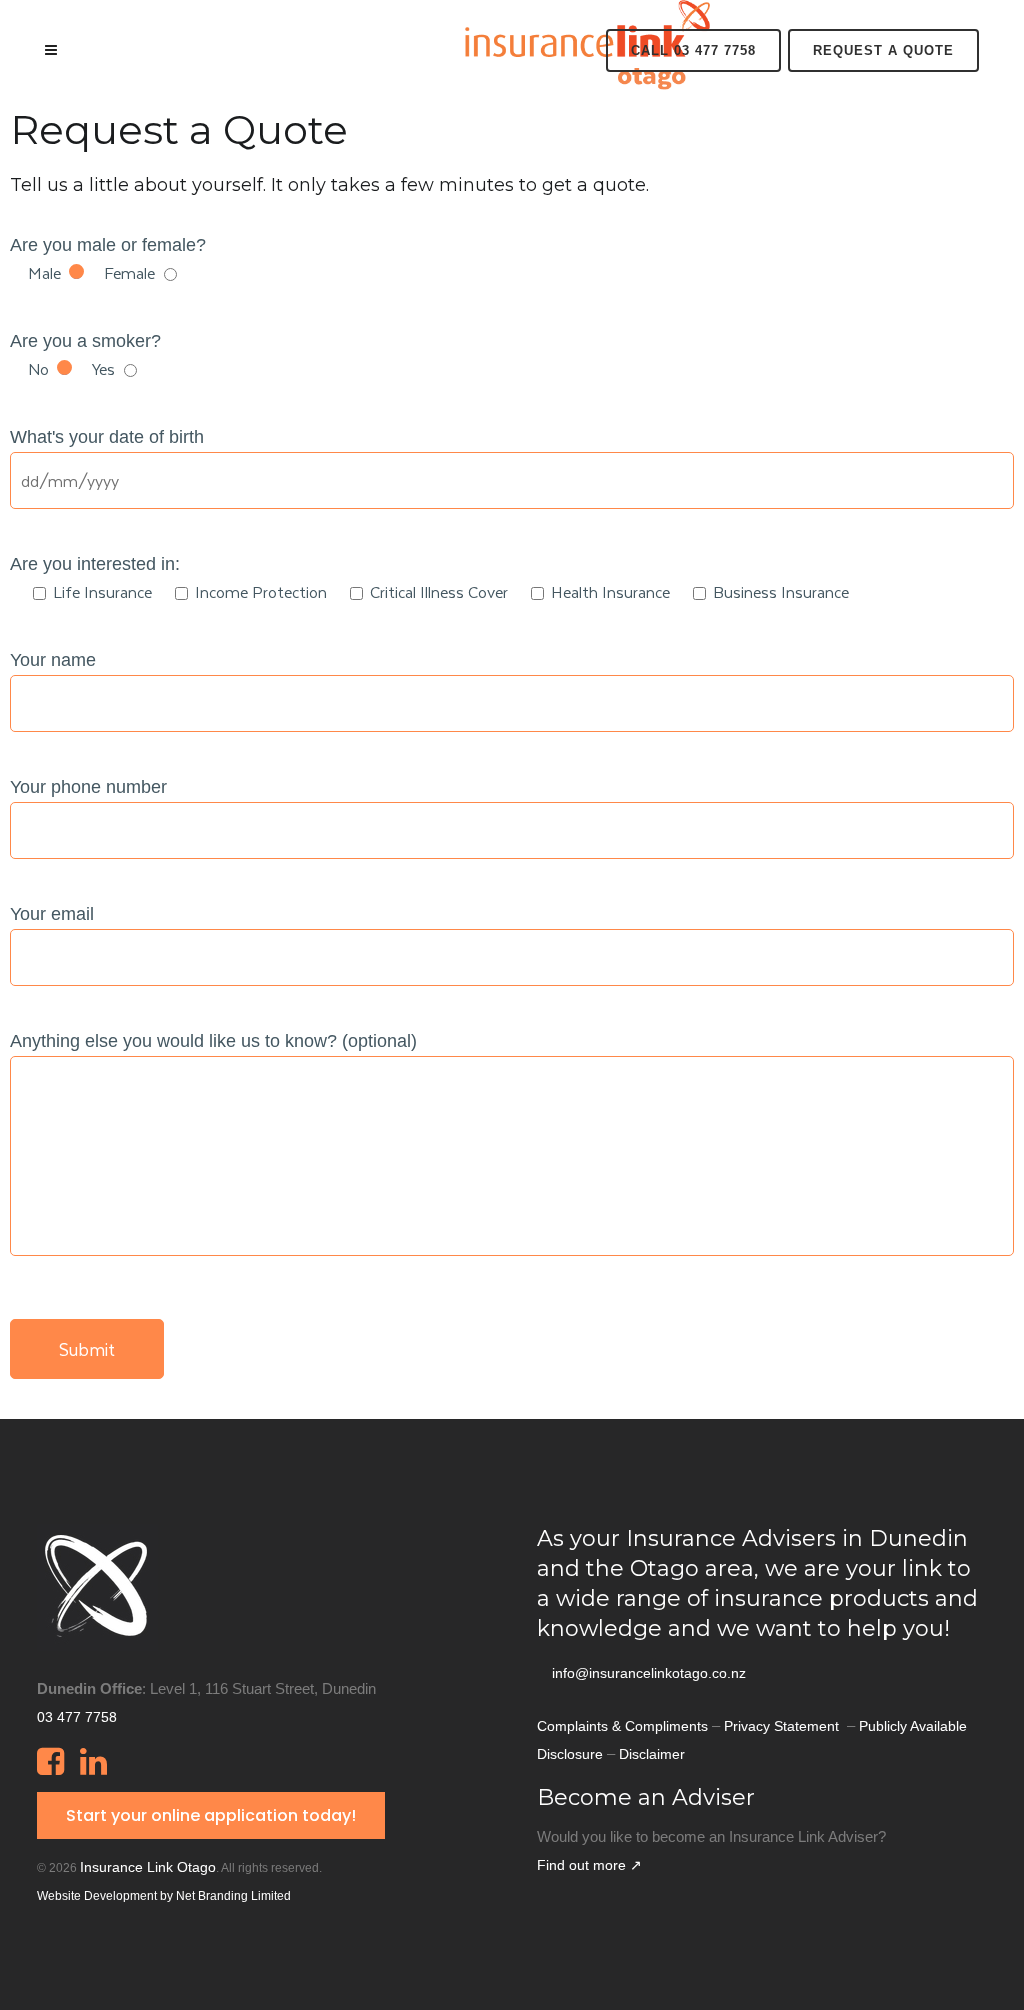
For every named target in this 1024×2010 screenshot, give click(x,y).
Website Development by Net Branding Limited (164, 1896)
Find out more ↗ (589, 1865)
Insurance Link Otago (148, 1867)
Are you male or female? (108, 245)
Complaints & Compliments (622, 1726)
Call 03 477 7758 (693, 50)
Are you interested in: (95, 564)
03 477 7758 (77, 1717)
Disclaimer (652, 1754)
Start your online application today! (211, 1815)
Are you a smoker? (85, 341)
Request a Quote (883, 50)
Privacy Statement (783, 1726)
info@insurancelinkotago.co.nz (649, 1673)
